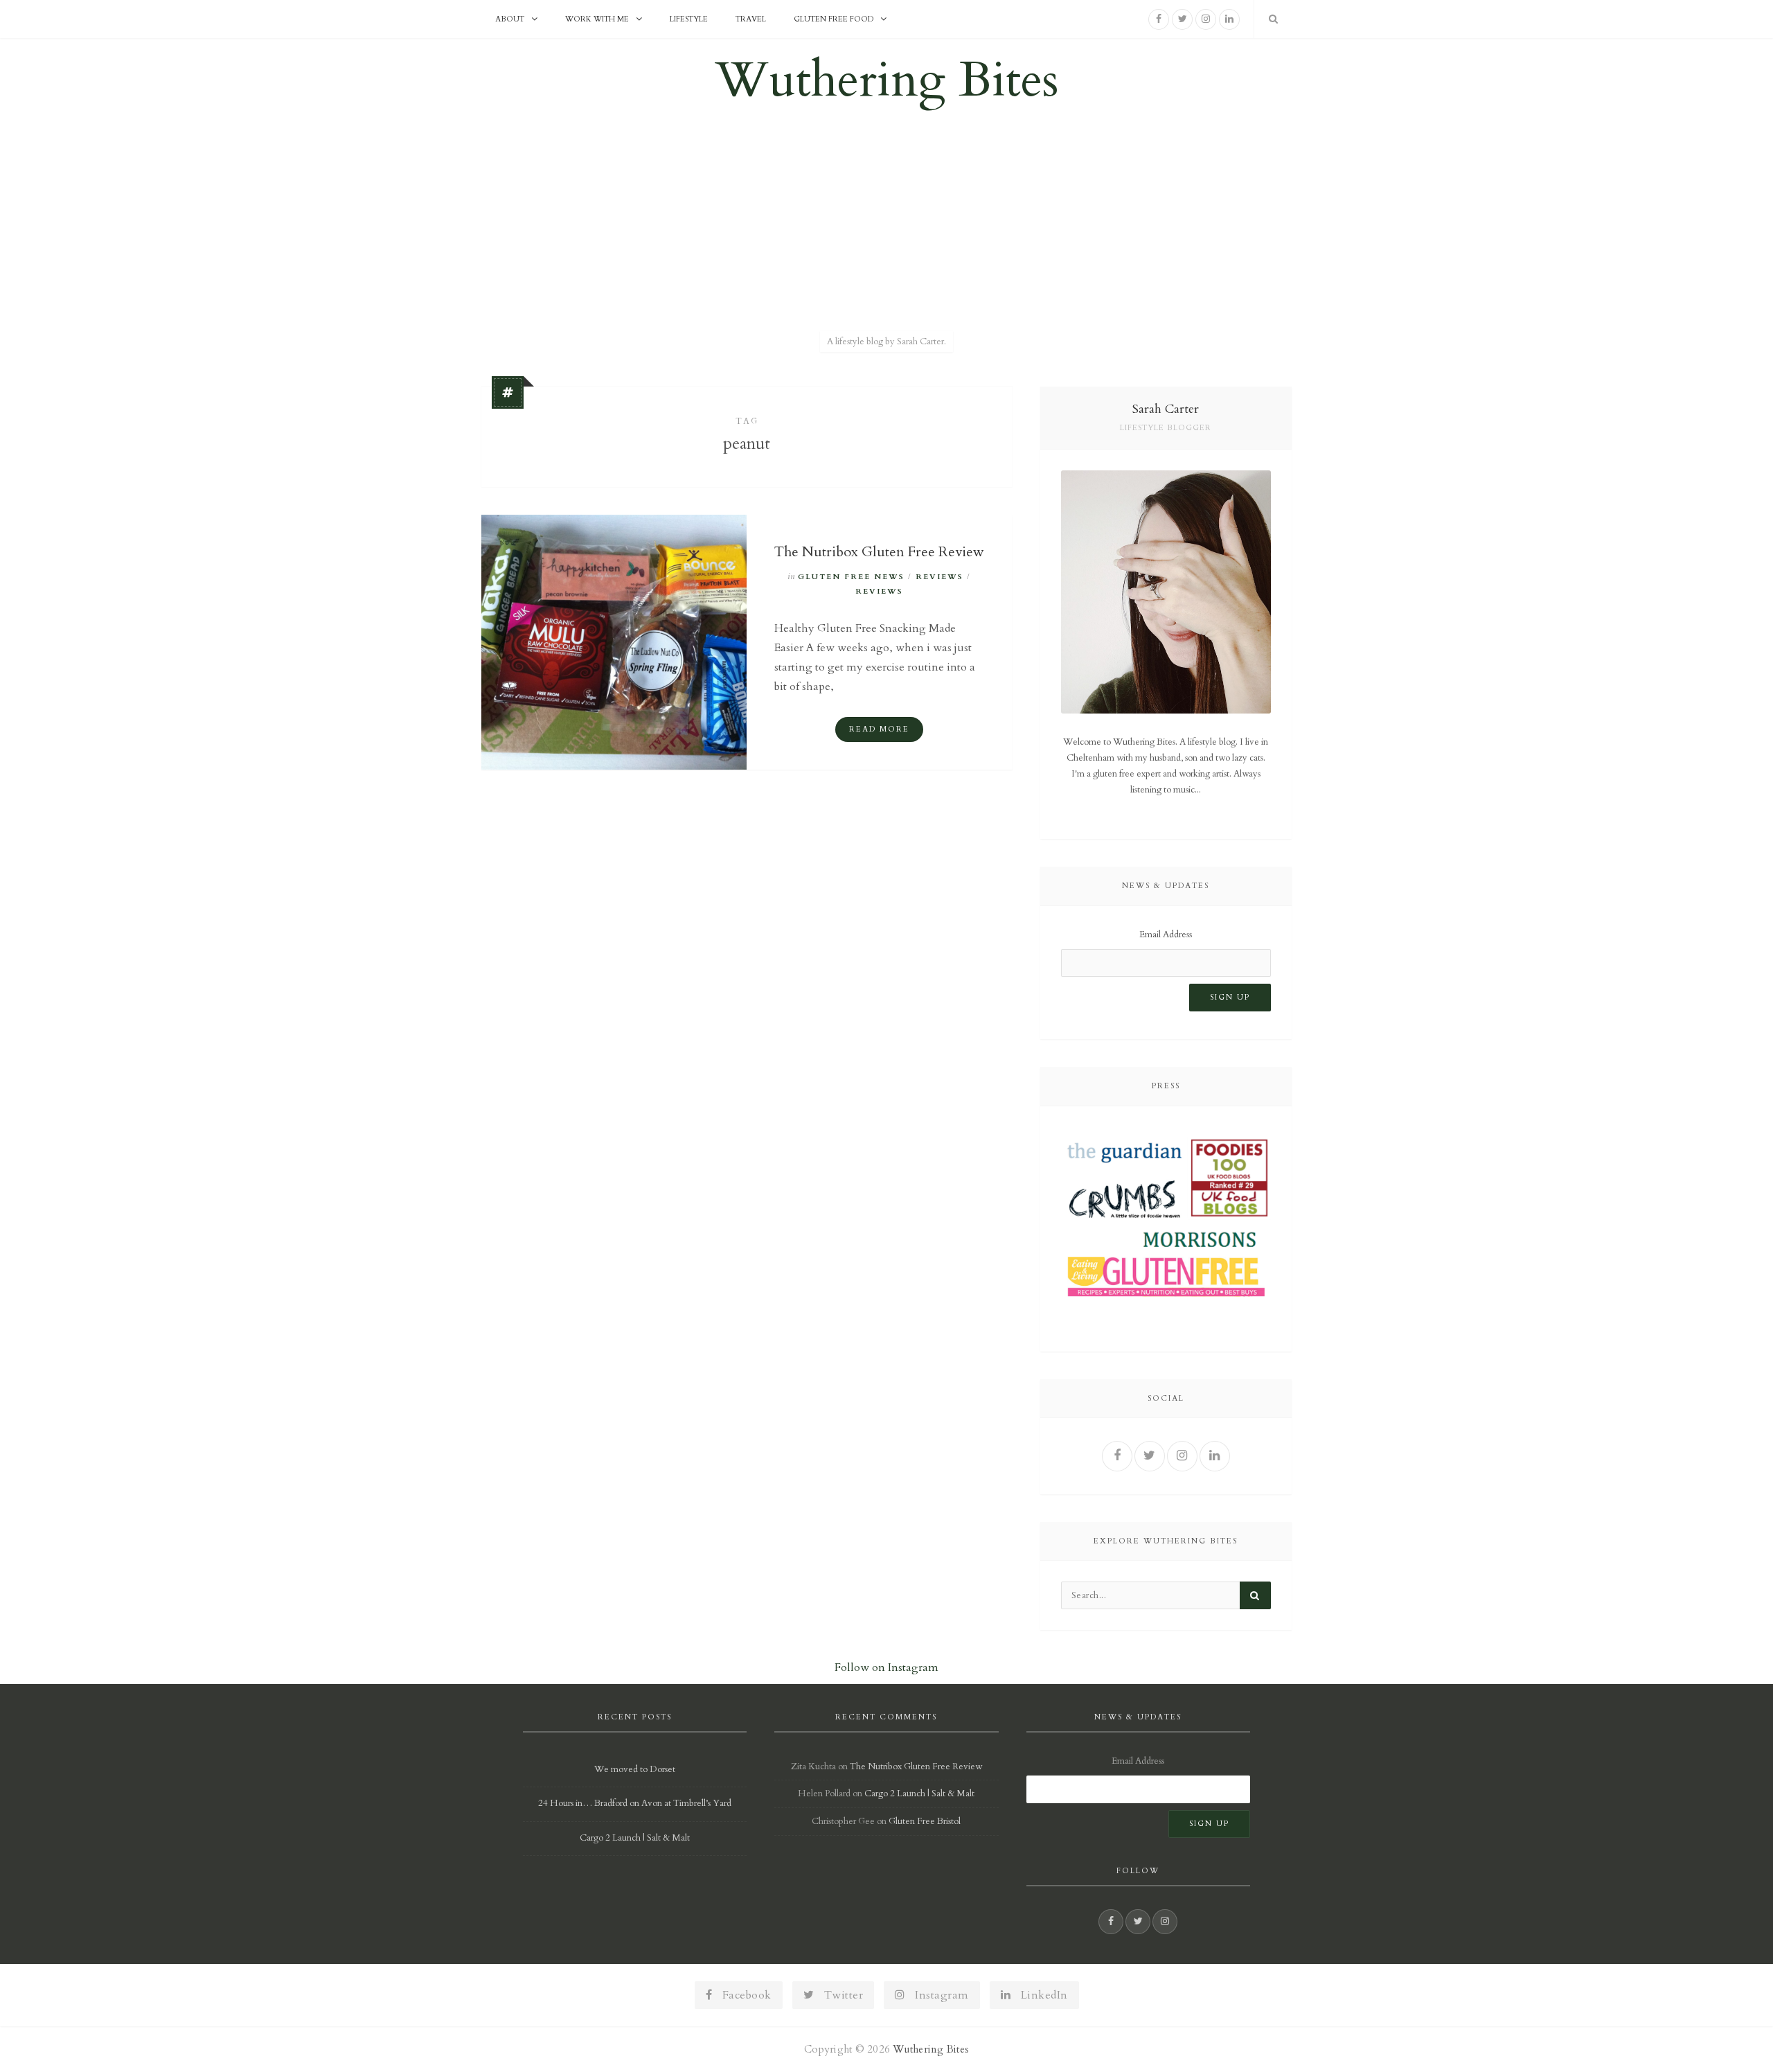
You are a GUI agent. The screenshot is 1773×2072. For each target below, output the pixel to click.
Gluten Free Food (834, 19)
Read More (879, 729)
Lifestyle (689, 19)
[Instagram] (1206, 19)
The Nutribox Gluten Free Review (879, 552)
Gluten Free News (851, 577)
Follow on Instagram (886, 1667)
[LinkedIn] (1229, 19)
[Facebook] (1159, 19)
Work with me (597, 19)
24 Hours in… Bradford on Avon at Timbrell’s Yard (635, 1803)
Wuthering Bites (887, 80)
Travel (751, 19)
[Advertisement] (886, 224)
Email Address (1166, 935)
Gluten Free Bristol (925, 1821)
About (510, 19)
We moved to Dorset (635, 1769)
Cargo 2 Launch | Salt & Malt (635, 1838)
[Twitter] (1182, 19)
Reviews (939, 577)
